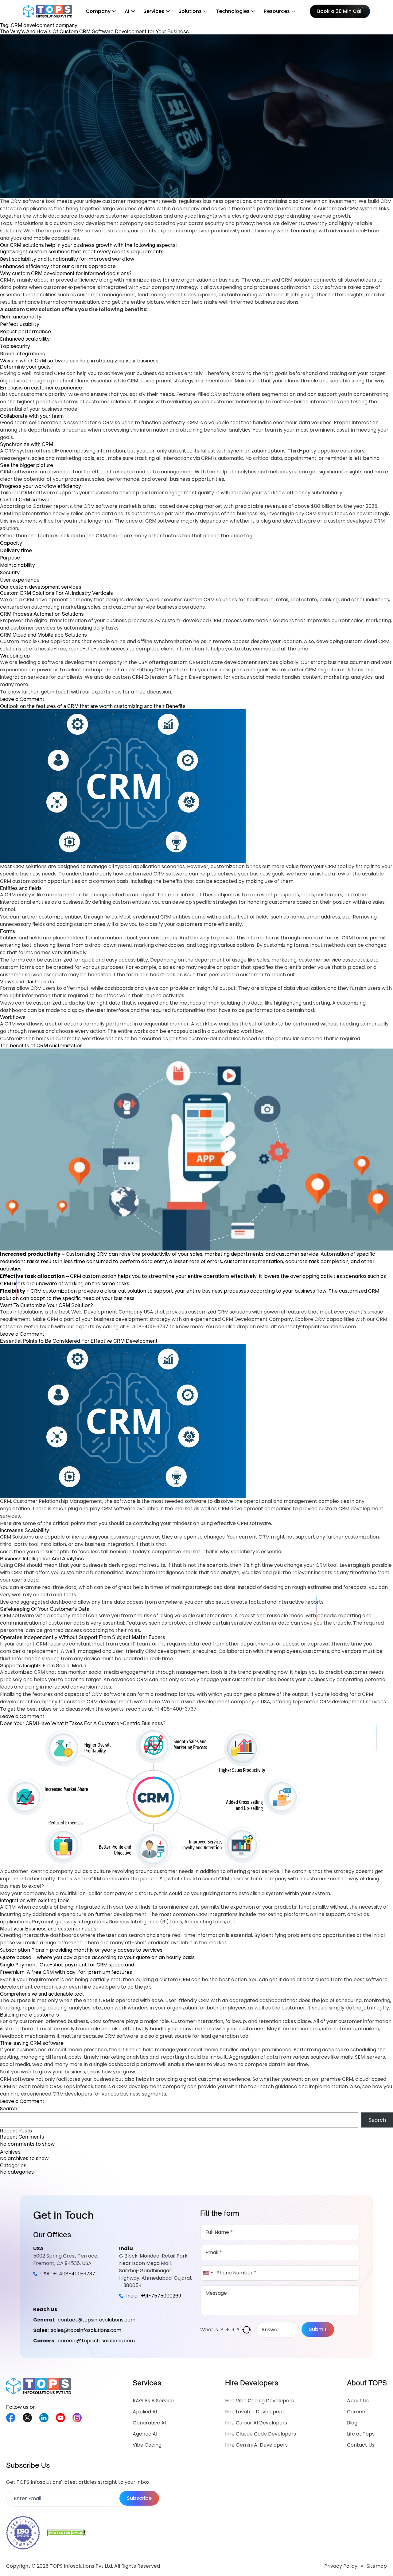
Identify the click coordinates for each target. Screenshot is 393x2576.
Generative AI (149, 2423)
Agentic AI (145, 2434)
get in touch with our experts (76, 692)
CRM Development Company (257, 1319)
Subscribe (139, 2498)
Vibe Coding (147, 2445)
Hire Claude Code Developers (261, 2434)
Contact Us (361, 2445)
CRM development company (108, 223)
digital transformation (60, 620)
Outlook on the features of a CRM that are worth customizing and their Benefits (93, 706)
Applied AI (145, 2412)
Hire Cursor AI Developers (256, 2423)
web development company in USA (228, 1702)
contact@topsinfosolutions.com (317, 1327)
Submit (318, 2329)
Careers (357, 2412)
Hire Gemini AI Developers (256, 2445)
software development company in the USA (95, 662)
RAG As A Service (153, 2401)
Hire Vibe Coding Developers (259, 2401)
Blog (352, 2423)
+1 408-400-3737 (147, 1327)
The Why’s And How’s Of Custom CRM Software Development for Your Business (94, 31)
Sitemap (377, 2566)
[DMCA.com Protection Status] (66, 2533)
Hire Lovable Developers (254, 2412)
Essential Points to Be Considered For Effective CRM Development (79, 1341)
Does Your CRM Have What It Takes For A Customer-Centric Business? (83, 1723)
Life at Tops (361, 2434)
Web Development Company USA (112, 1312)
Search (9, 2109)
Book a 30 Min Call (340, 11)
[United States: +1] (208, 2273)
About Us (358, 2401)
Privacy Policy (341, 2566)
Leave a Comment (22, 699)
